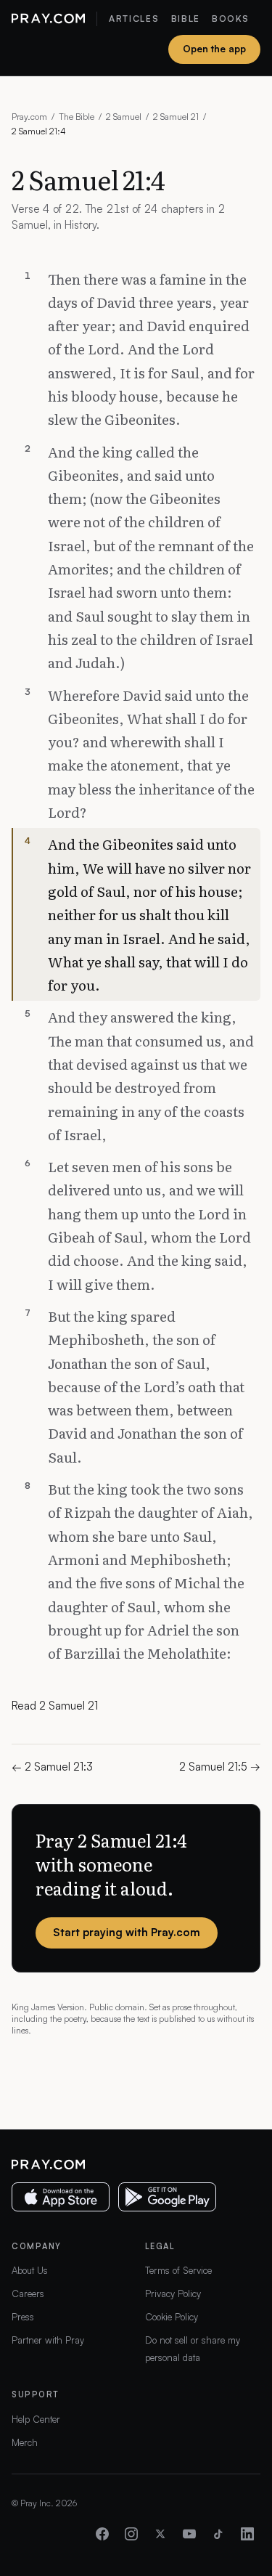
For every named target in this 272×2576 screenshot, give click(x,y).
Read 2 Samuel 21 (55, 1706)
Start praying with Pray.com (127, 1932)
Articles (134, 19)
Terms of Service (178, 2270)
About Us (30, 2270)
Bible (186, 19)
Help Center (36, 2419)
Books (230, 19)
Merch (25, 2442)
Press (23, 2317)
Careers (28, 2293)
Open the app (214, 49)
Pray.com (29, 117)
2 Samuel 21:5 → (220, 1767)
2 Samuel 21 (176, 117)
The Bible (77, 117)
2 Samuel (124, 117)
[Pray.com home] (48, 19)
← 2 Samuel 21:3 (52, 1767)
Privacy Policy (173, 2293)
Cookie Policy (172, 2317)
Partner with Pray (48, 2340)
